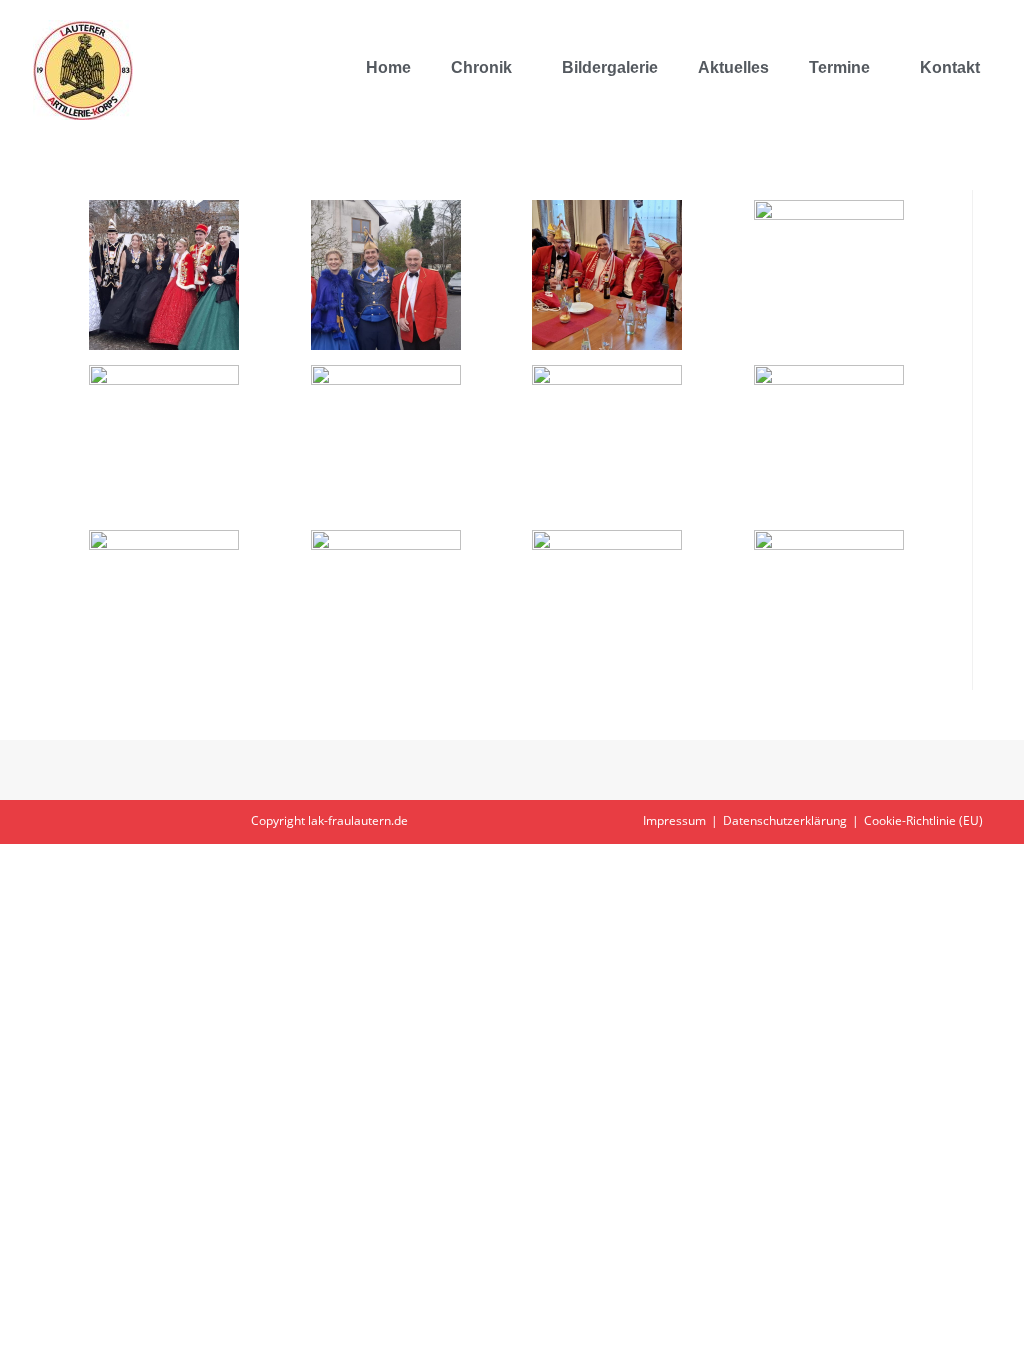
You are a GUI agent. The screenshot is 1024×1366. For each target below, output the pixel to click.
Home (388, 67)
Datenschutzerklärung (785, 820)
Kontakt (950, 67)
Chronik (481, 67)
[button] (486, 68)
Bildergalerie (610, 67)
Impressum (674, 820)
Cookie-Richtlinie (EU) (923, 820)
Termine (839, 67)
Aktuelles (733, 67)
